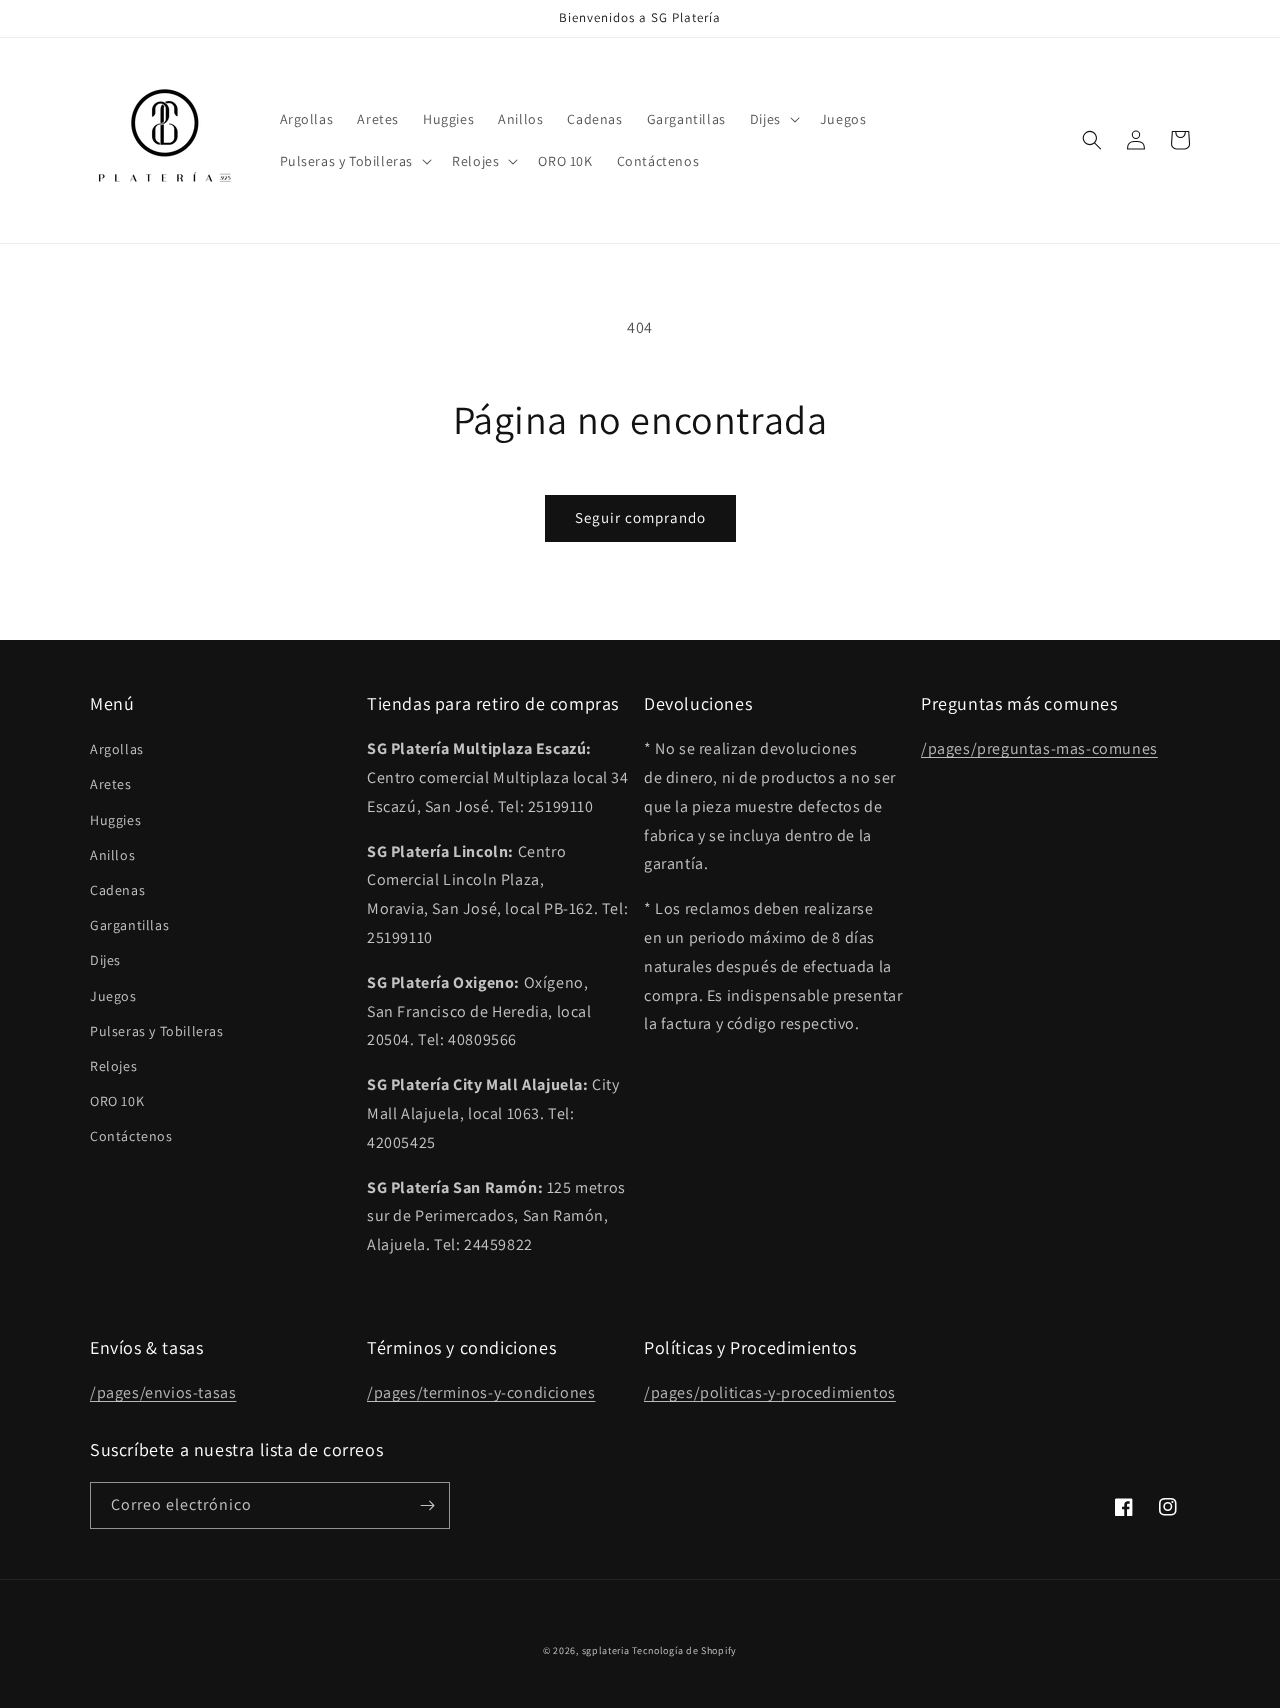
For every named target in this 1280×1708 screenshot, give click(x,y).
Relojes (113, 1066)
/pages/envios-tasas (163, 1392)
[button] (773, 119)
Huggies (115, 820)
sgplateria (606, 1650)
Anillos (112, 855)
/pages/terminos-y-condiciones (481, 1392)
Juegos (113, 996)
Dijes (105, 960)
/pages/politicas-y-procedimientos (770, 1392)
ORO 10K (117, 1101)
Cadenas (117, 890)
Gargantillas (129, 925)
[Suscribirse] (427, 1505)
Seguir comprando (640, 517)
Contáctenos (131, 1136)
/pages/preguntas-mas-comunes (1039, 748)
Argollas (117, 749)
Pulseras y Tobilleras (157, 1031)
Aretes (111, 784)
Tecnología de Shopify (684, 1650)
